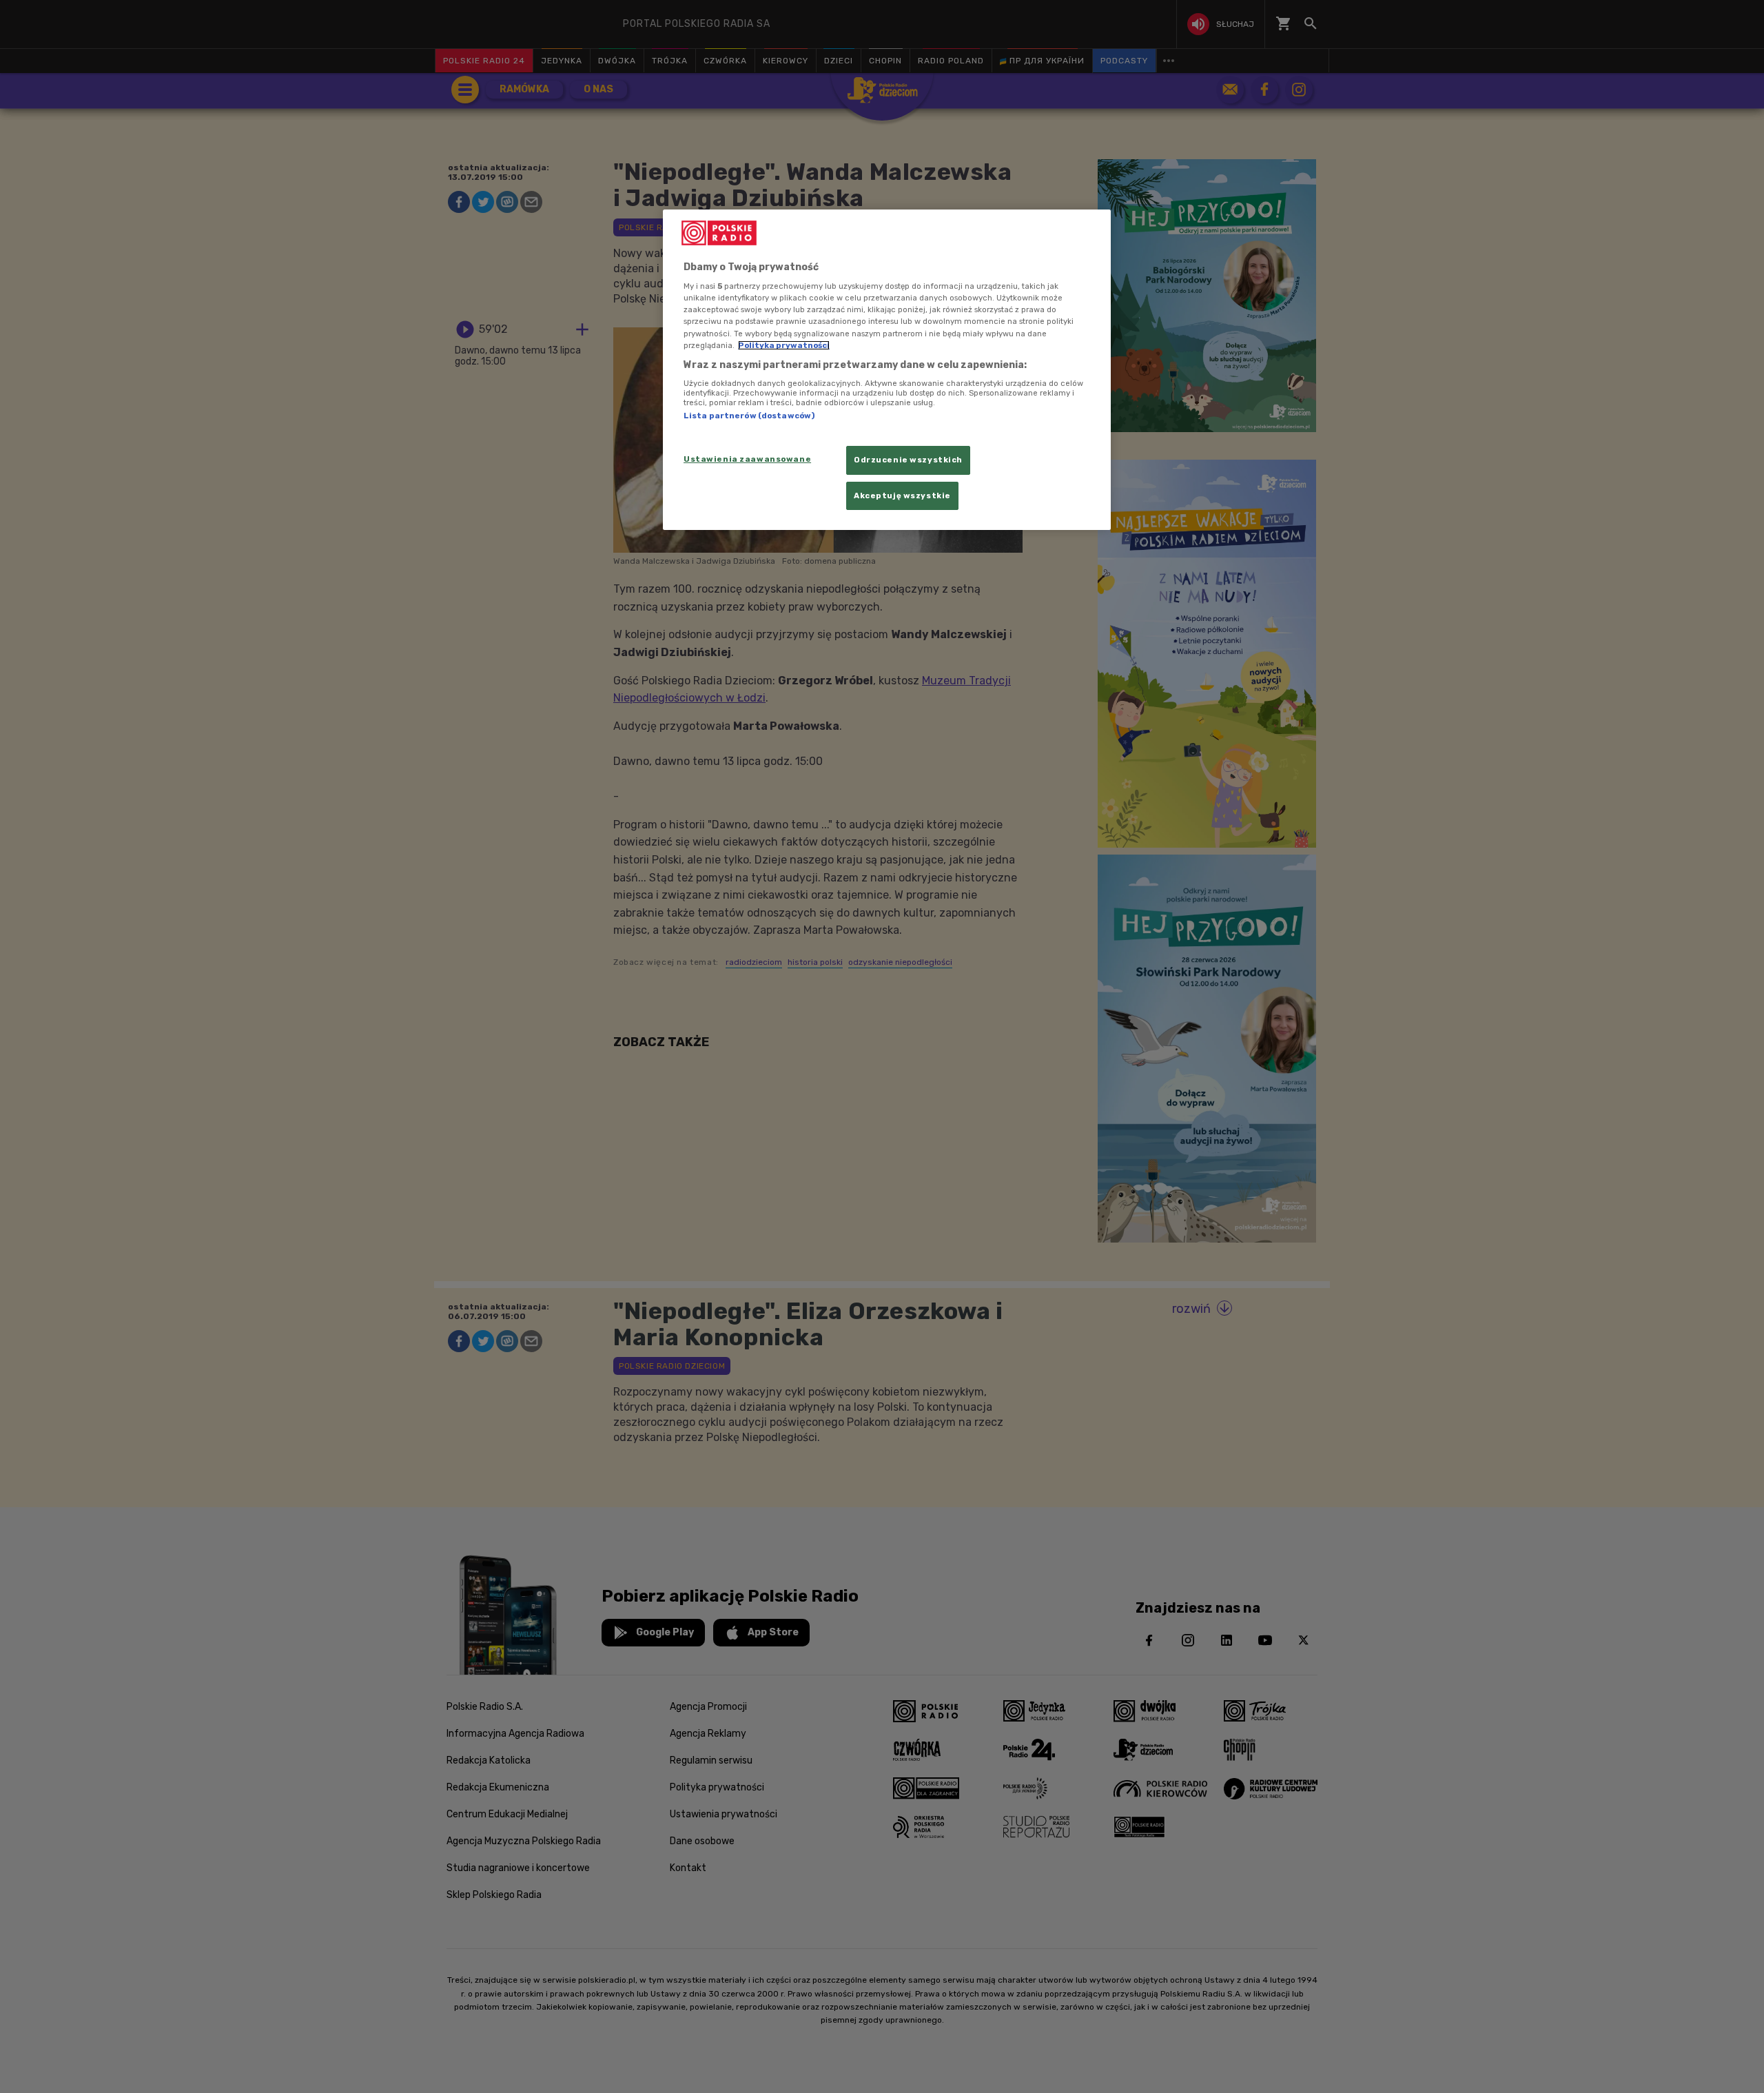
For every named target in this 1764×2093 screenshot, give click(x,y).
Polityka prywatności (784, 345)
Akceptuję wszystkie (902, 496)
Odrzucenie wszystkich (908, 460)
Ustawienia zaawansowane (747, 459)
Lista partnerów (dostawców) (749, 416)
